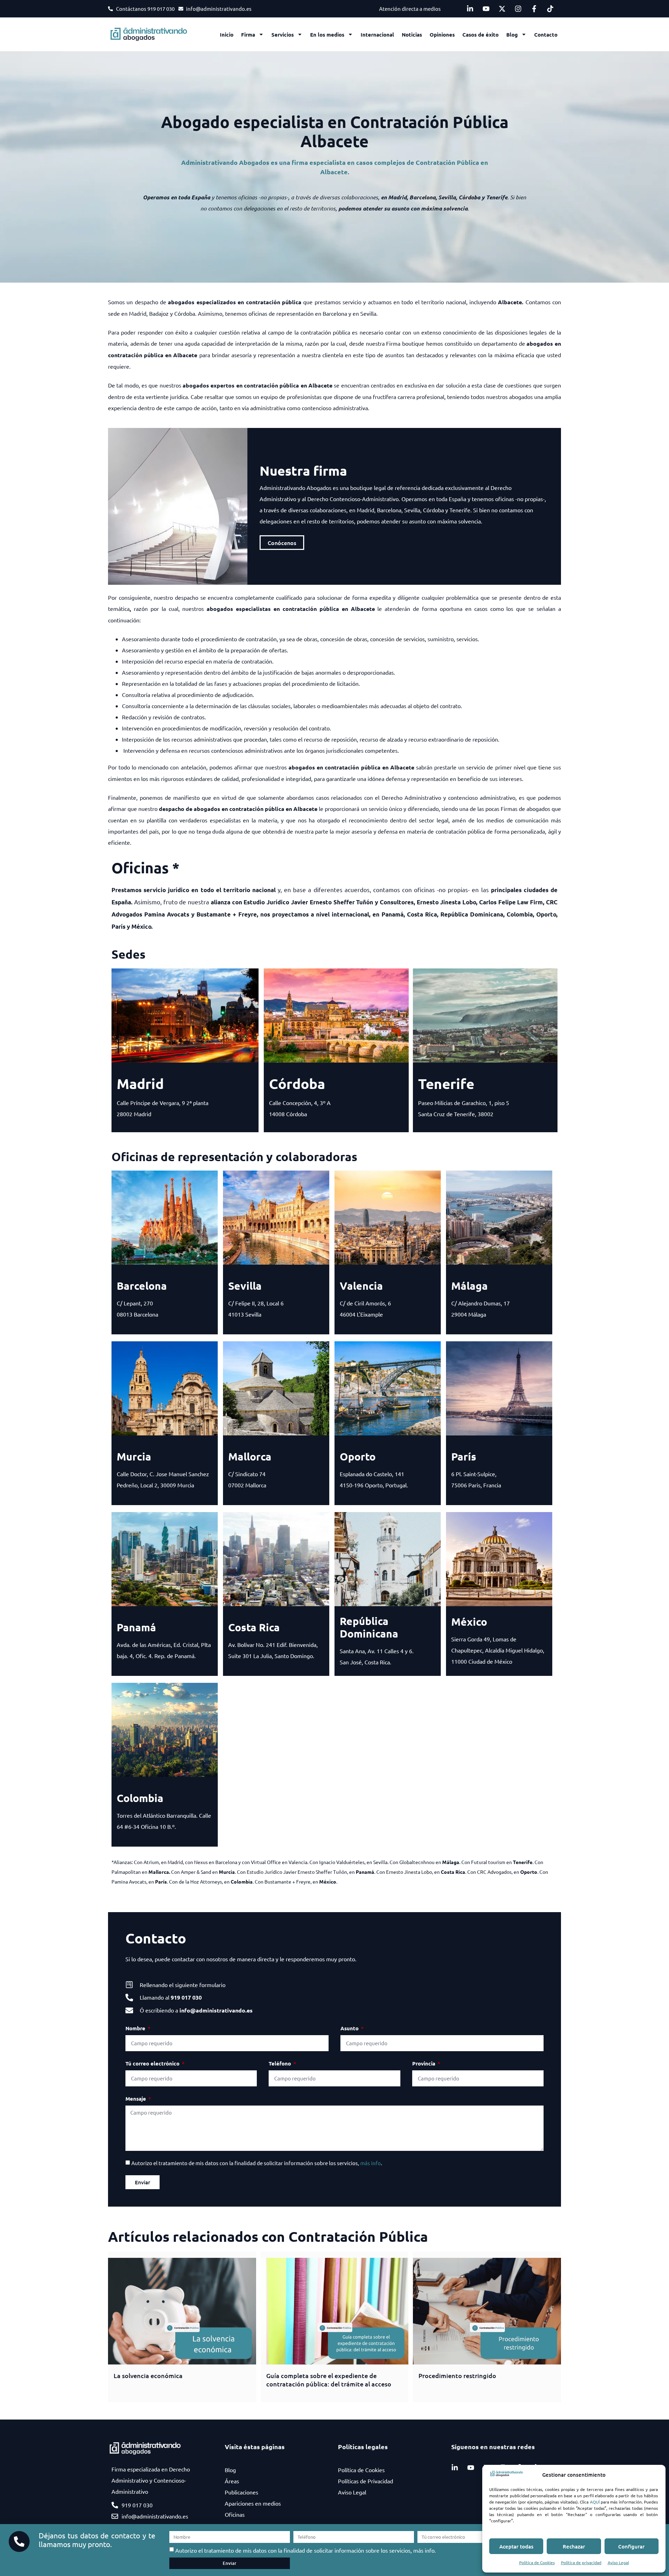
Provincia (424, 2063)
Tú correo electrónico (153, 2063)
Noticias (412, 34)
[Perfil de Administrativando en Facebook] (536, 9)
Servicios (283, 34)
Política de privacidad (581, 2562)
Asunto (350, 2028)
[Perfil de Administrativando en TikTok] (552, 9)
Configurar (631, 2546)
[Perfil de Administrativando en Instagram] (520, 9)
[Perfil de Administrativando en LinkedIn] (472, 9)
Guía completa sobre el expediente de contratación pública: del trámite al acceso (329, 2379)
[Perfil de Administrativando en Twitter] (504, 9)
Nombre (136, 2028)
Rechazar (574, 2546)
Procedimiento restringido (457, 2375)
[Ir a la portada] (153, 34)
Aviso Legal (618, 2562)
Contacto (546, 34)
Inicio (227, 34)
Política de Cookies (537, 2562)
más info (371, 2163)
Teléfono (280, 2063)
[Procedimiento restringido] (487, 2311)
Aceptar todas (516, 2546)
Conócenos (282, 543)
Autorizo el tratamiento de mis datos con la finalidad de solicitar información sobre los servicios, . (257, 2163)
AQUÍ (595, 2502)
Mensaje (136, 2099)
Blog (512, 34)
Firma (248, 34)
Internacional (377, 34)
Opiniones (442, 34)
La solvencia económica (148, 2375)
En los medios (327, 34)
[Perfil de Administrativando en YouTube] (488, 9)
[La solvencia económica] (182, 2311)
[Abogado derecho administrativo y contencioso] (507, 2475)
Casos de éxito (480, 34)
